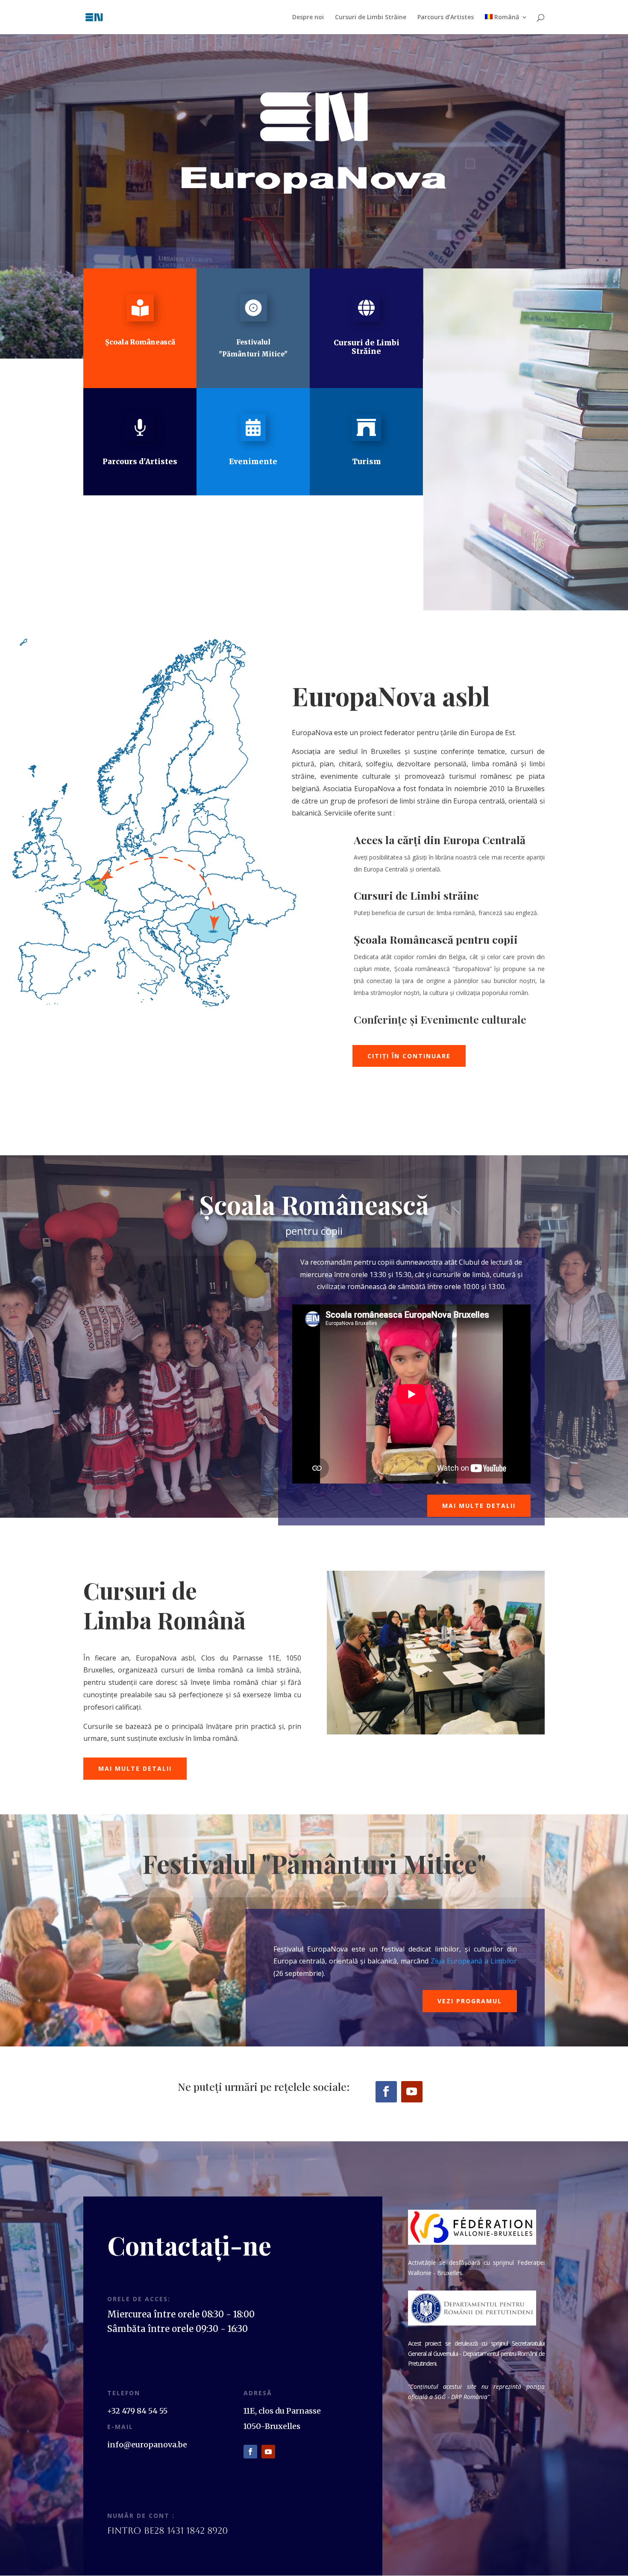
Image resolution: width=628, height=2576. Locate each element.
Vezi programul (470, 2001)
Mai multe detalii (479, 1506)
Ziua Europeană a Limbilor (474, 1961)
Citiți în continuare (409, 1056)
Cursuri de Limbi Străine (371, 18)
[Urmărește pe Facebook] (386, 2092)
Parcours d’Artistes (446, 18)
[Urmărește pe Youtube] (412, 2092)
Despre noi (308, 18)
